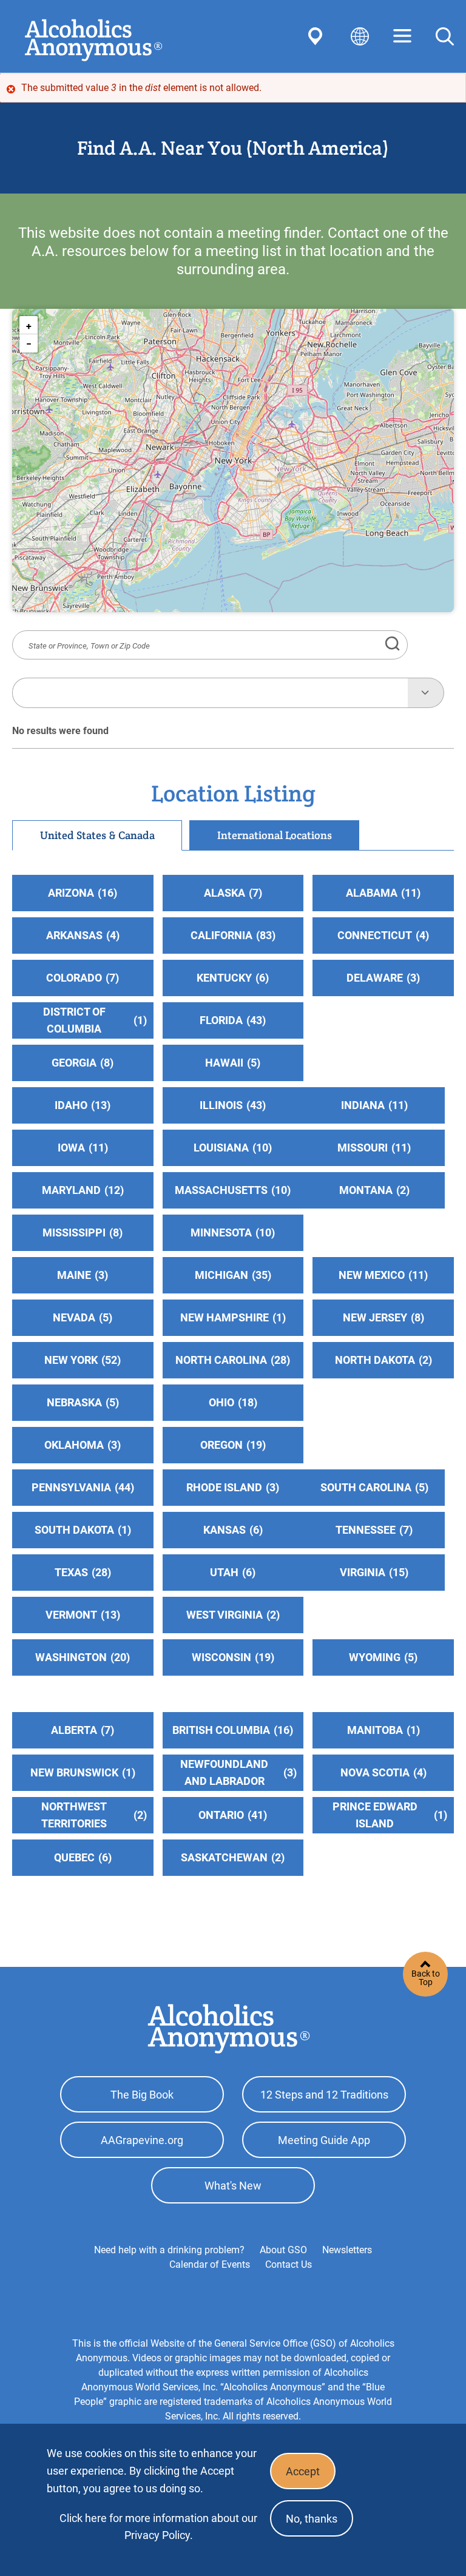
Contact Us (289, 2264)
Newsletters (347, 2250)
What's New (233, 2186)
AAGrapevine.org (142, 2140)
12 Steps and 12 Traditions (324, 2095)
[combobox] (210, 693)
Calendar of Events (210, 2264)
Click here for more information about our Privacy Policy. (158, 2527)
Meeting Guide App (324, 2140)
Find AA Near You (317, 36)
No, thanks (312, 2519)
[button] (29, 325)
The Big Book (142, 2095)
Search (445, 36)
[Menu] (402, 37)
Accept (303, 2471)
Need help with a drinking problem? (169, 2250)
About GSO (283, 2250)
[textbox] (210, 693)
